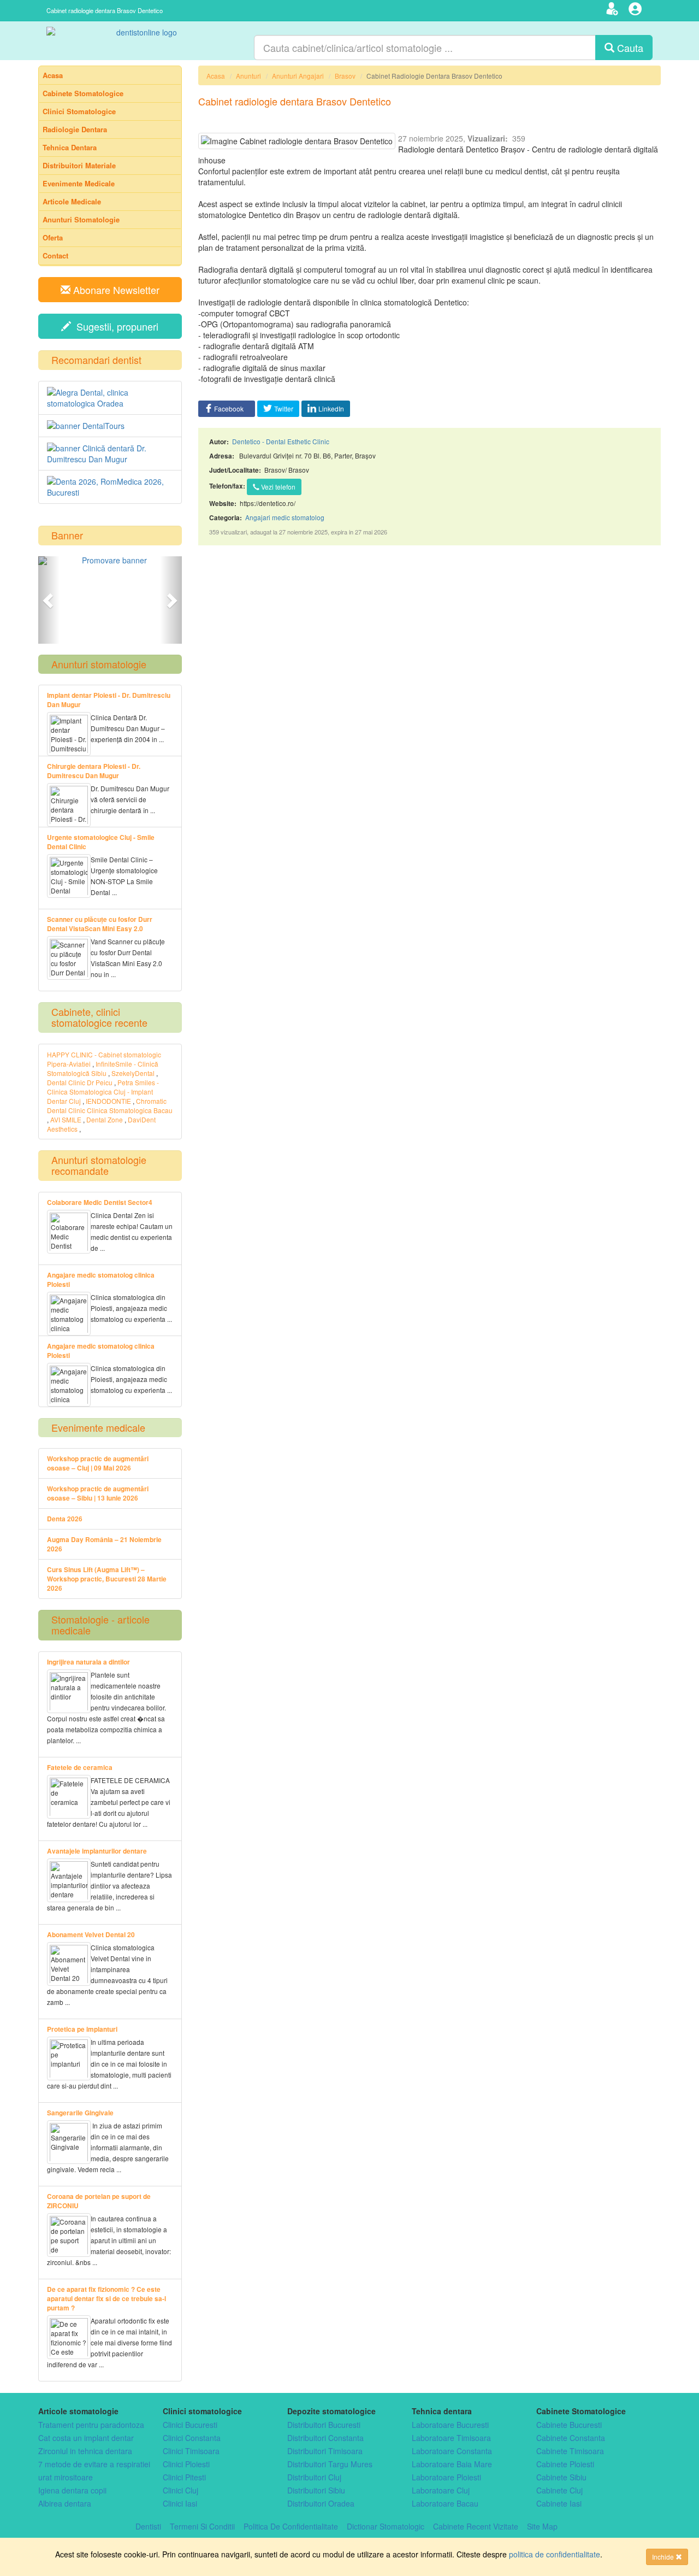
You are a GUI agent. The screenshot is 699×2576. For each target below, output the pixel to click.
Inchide (664, 2557)
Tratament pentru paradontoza (91, 2425)
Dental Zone (105, 1119)
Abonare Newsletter (115, 290)
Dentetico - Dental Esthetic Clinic (281, 441)
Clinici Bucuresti (190, 2425)
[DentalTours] (110, 426)
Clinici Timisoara (191, 2451)
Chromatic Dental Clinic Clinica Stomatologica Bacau (110, 1105)
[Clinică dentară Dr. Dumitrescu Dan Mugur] (110, 454)
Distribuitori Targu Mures (330, 2464)
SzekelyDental (133, 1073)
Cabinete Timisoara (570, 2451)
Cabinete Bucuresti (569, 2425)
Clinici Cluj (180, 2490)
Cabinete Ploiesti (565, 2464)
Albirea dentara (65, 2503)
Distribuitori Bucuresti (324, 2425)
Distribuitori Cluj (314, 2477)
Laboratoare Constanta (452, 2451)
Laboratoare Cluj (441, 2490)
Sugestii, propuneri (115, 326)
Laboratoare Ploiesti (446, 2477)
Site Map (542, 2526)
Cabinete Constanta (571, 2438)
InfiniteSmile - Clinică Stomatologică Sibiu (103, 1068)
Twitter (284, 408)
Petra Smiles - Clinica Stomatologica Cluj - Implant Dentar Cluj (103, 1092)
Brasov (345, 76)
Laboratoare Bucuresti (450, 2425)
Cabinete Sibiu (561, 2477)
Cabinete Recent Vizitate (476, 2526)
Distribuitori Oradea (321, 2503)
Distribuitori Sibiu (316, 2490)
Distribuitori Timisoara (325, 2451)
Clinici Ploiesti (186, 2464)
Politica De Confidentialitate (291, 2526)
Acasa (216, 76)
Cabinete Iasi (559, 2503)
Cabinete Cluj (559, 2490)
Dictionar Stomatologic (386, 2526)
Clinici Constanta (192, 2438)
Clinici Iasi (180, 2503)
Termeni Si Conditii (202, 2526)
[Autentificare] (636, 10)
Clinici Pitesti (184, 2477)
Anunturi (248, 76)
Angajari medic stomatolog (285, 517)
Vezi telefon (277, 487)
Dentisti (148, 2526)
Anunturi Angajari (298, 76)
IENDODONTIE (108, 1101)
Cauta (629, 48)
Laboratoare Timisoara (451, 2438)
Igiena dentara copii (72, 2490)
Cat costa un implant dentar (86, 2438)
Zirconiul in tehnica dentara (85, 2451)
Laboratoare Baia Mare (452, 2464)
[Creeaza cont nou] (614, 10)
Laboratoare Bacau (445, 2503)
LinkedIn (331, 408)
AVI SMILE (66, 1119)
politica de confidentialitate (555, 2554)
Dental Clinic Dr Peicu (80, 1082)
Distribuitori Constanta (325, 2438)
